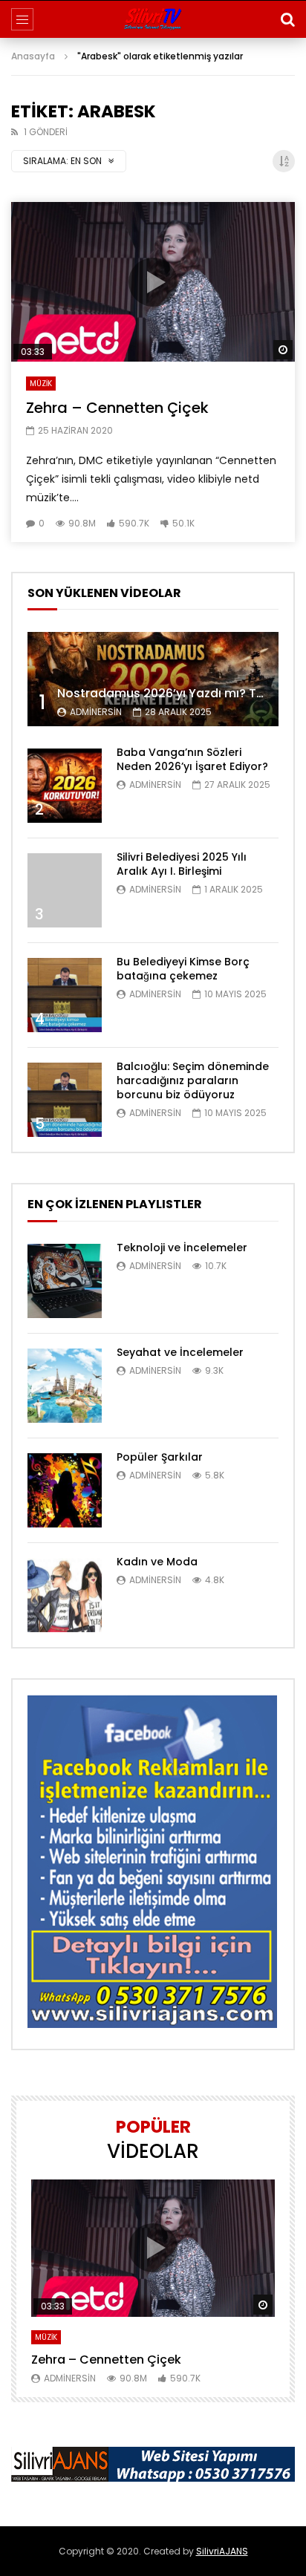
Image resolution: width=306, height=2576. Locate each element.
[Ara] (287, 19)
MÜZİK (41, 384)
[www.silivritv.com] (153, 19)
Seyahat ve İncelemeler (180, 1352)
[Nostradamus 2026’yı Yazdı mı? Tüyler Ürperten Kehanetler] (153, 679)
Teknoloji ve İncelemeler (182, 1248)
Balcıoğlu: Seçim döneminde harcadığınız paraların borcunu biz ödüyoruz (193, 1080)
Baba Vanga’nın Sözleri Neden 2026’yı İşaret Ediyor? (192, 759)
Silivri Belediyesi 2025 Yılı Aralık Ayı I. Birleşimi (182, 864)
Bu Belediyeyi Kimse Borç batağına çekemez (183, 969)
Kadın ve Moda (157, 1562)
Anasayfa (33, 56)
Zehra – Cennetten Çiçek (117, 408)
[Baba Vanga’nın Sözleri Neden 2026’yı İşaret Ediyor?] (65, 786)
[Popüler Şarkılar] (65, 1490)
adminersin (96, 712)
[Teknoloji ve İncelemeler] (65, 1281)
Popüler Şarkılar (160, 1457)
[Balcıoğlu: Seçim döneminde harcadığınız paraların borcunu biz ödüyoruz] (65, 1100)
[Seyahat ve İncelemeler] (65, 1386)
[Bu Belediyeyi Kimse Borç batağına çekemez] (65, 995)
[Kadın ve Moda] (65, 1595)
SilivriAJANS (222, 2551)
